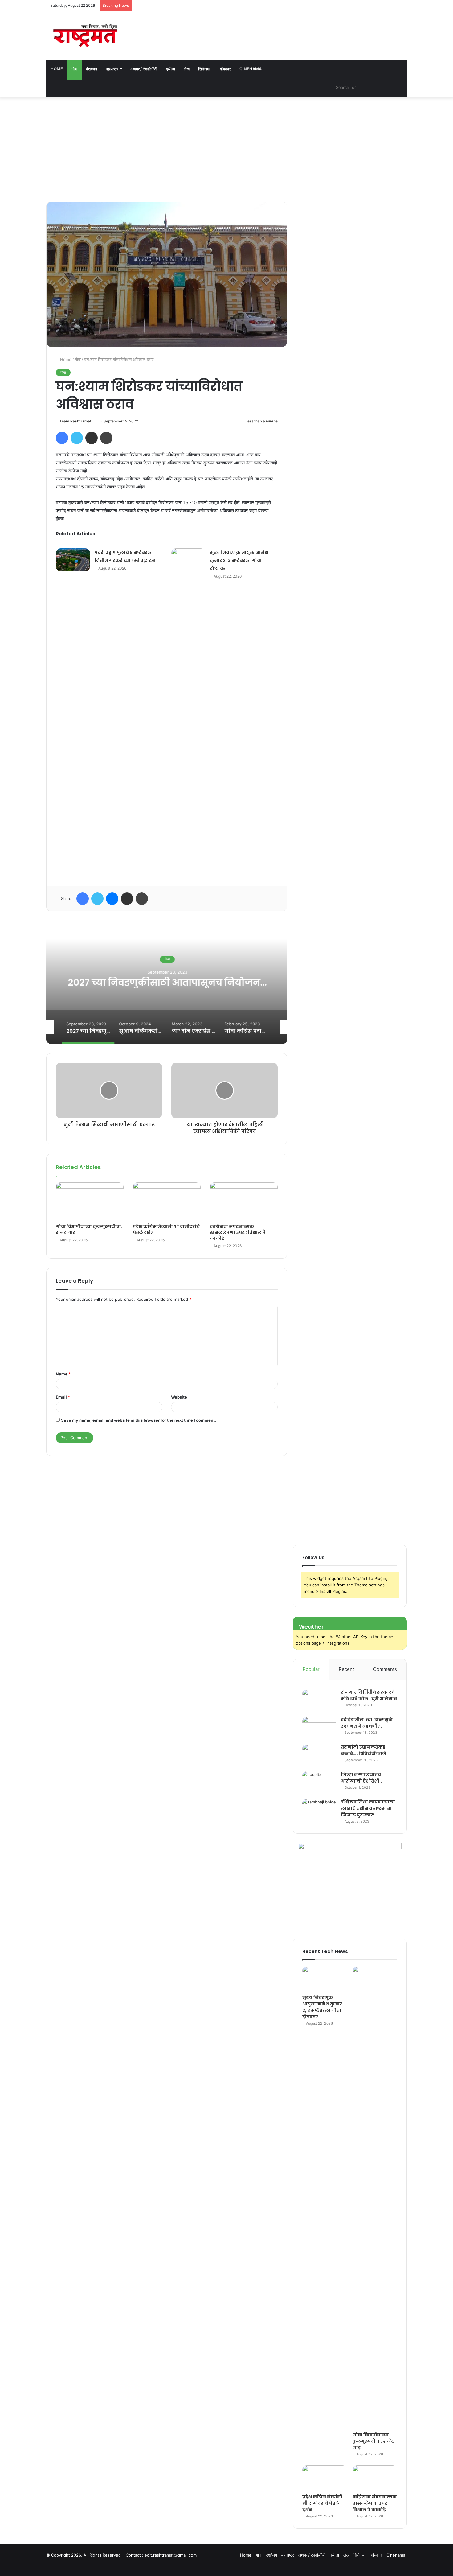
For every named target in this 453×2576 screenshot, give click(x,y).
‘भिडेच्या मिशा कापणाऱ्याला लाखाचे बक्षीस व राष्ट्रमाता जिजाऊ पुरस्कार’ (368, 1808)
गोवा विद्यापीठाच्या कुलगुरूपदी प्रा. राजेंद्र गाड (89, 1229)
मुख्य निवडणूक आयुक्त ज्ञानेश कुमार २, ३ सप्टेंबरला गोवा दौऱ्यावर (239, 560)
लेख (187, 69)
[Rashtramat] (85, 35)
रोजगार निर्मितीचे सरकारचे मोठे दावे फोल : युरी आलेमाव (369, 1695)
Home (57, 69)
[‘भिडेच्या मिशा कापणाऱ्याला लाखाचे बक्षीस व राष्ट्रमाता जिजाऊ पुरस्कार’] (319, 1810)
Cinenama (251, 69)
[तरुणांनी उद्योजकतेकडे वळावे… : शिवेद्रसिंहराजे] (319, 1756)
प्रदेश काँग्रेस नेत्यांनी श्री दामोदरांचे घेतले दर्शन (166, 1229)
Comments (385, 1669)
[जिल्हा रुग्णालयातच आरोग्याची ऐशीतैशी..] (319, 1783)
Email (63, 1397)
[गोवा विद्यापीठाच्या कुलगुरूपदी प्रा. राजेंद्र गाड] (90, 1201)
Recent (346, 1669)
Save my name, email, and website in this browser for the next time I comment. (139, 1420)
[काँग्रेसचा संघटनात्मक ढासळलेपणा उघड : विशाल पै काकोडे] (244, 1201)
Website (179, 1397)
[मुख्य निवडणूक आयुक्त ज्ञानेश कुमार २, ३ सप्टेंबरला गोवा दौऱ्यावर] (188, 560)
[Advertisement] (226, 149)
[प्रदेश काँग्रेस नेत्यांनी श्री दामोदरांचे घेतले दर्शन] (167, 1201)
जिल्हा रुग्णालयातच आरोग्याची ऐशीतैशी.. (361, 1778)
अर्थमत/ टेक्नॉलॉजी (144, 69)
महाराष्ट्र (112, 69)
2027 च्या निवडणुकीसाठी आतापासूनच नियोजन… (167, 982)
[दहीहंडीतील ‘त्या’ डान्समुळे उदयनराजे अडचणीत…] (319, 1728)
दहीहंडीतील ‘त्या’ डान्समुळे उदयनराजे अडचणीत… (367, 1723)
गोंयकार (225, 69)
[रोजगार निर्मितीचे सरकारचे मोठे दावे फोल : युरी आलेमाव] (319, 1701)
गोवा (74, 69)
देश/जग (92, 69)
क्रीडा (170, 69)
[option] (167, 982)
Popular (311, 1669)
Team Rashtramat (75, 421)
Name (63, 1374)
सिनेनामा (205, 69)
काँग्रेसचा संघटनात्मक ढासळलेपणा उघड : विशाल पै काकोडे (238, 1232)
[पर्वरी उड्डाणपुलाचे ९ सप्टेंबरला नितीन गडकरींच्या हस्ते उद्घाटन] (73, 560)
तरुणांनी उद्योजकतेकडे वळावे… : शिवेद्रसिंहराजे (363, 1750)
